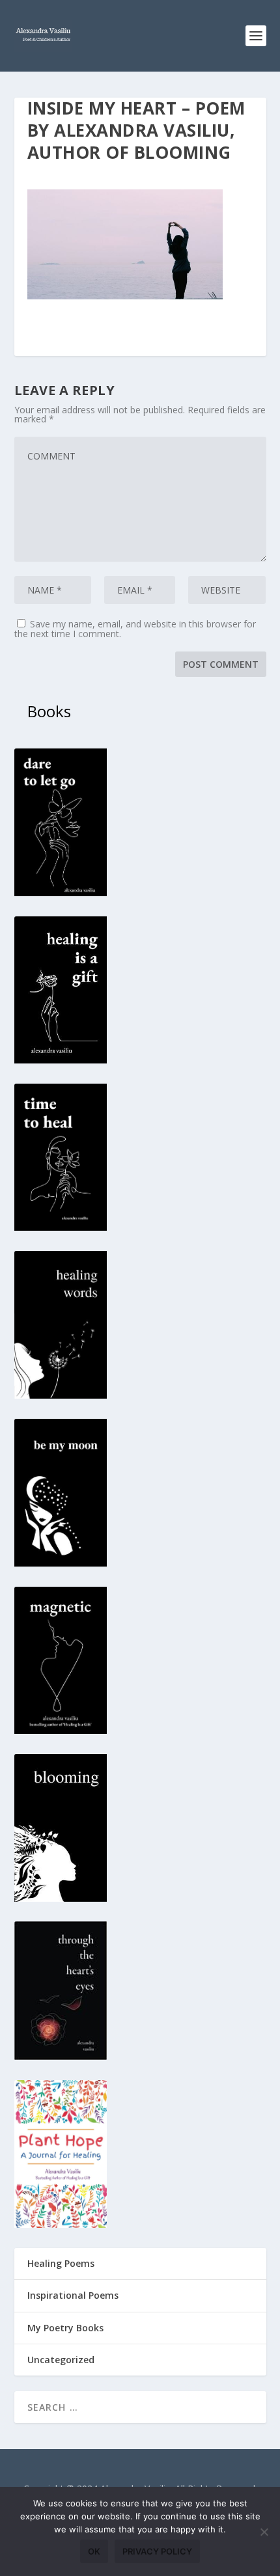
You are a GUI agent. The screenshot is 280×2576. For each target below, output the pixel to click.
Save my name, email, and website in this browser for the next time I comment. (135, 629)
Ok (94, 2551)
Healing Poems (61, 2263)
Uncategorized (61, 2360)
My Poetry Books (65, 2328)
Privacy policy (157, 2551)
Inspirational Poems (73, 2295)
